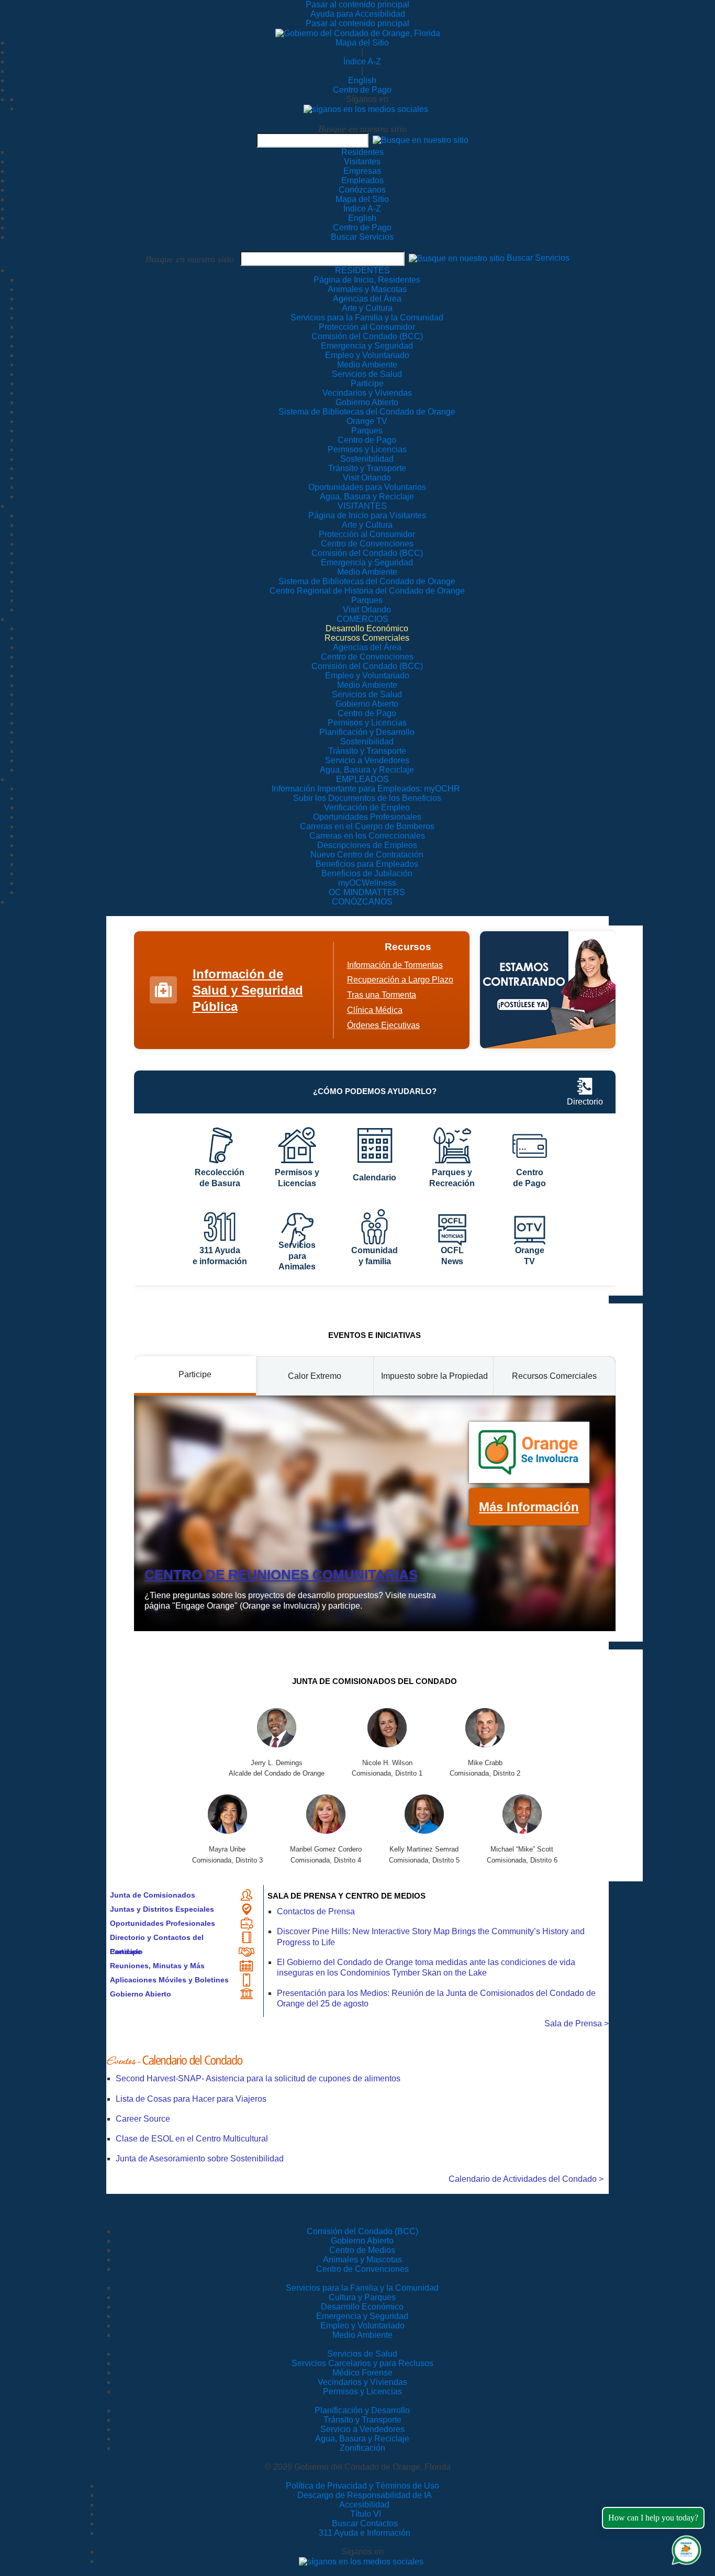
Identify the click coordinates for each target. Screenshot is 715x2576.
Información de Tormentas (395, 965)
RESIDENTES (362, 270)
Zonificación (362, 2448)
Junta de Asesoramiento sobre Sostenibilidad (200, 2159)
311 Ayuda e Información (365, 2533)
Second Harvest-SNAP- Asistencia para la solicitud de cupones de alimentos (258, 2078)
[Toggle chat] (684, 2548)
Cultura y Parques (362, 2297)
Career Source (143, 2119)
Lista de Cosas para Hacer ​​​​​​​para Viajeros (191, 2099)
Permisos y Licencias (362, 2391)
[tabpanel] (375, 1513)
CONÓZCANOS (362, 902)
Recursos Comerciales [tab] (554, 1376)
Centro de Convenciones (362, 2269)
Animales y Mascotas (362, 2260)
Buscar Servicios (362, 237)
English (362, 80)
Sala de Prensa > (577, 2023)
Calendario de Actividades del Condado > (526, 2179)
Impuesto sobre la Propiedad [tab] (434, 1376)
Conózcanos (362, 190)
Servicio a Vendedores (362, 2429)
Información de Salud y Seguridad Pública (248, 990)
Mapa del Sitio (362, 43)
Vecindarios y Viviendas (362, 2382)
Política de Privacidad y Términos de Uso (362, 2486)
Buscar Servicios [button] (538, 258)
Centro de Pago (362, 90)
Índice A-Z (362, 62)
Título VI (365, 2514)
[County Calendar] (357, 2060)
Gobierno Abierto (141, 1994)
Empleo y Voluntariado (362, 2326)
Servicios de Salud (362, 2354)
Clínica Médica (375, 1010)
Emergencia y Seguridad (362, 2316)
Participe (126, 1951)
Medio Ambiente (362, 2335)
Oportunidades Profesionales (163, 1923)
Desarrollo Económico (362, 2307)
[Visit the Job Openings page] (548, 990)
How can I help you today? (653, 2518)
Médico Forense (362, 2373)
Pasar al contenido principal (357, 4)
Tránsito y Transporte (362, 2420)
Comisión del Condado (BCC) (362, 2231)
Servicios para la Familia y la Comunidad (367, 317)
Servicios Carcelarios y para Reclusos (362, 2363)
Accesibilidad (364, 2505)
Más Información (529, 1507)
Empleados (362, 180)
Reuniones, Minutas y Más (157, 1966)
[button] (421, 140)
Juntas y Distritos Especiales (162, 1909)
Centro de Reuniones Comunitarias (281, 1575)
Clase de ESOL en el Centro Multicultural (192, 2139)
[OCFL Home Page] (358, 33)
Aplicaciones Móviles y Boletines (169, 1980)
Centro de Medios (362, 2250)
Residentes (362, 152)
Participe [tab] (195, 1374)
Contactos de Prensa (316, 1911)
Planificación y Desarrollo (362, 2410)
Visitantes (362, 161)
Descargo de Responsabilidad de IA (365, 2495)
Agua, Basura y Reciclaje (362, 2439)
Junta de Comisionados (153, 1895)
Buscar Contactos (365, 2523)
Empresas (362, 171)
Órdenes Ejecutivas (383, 1025)
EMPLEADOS (362, 779)
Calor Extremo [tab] (315, 1376)
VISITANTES (362, 506)
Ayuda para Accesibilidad (358, 14)
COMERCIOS (362, 619)
